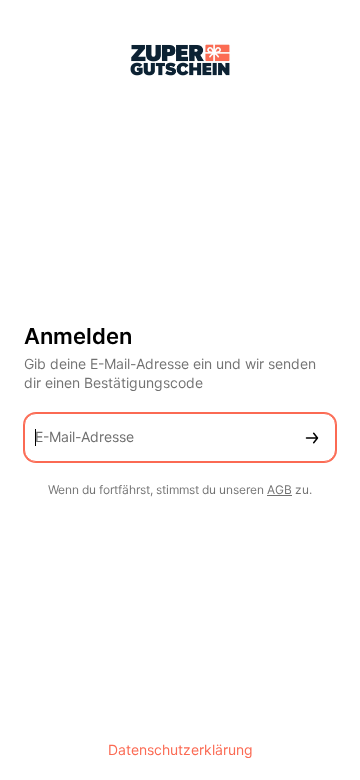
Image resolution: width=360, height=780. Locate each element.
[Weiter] (312, 437)
